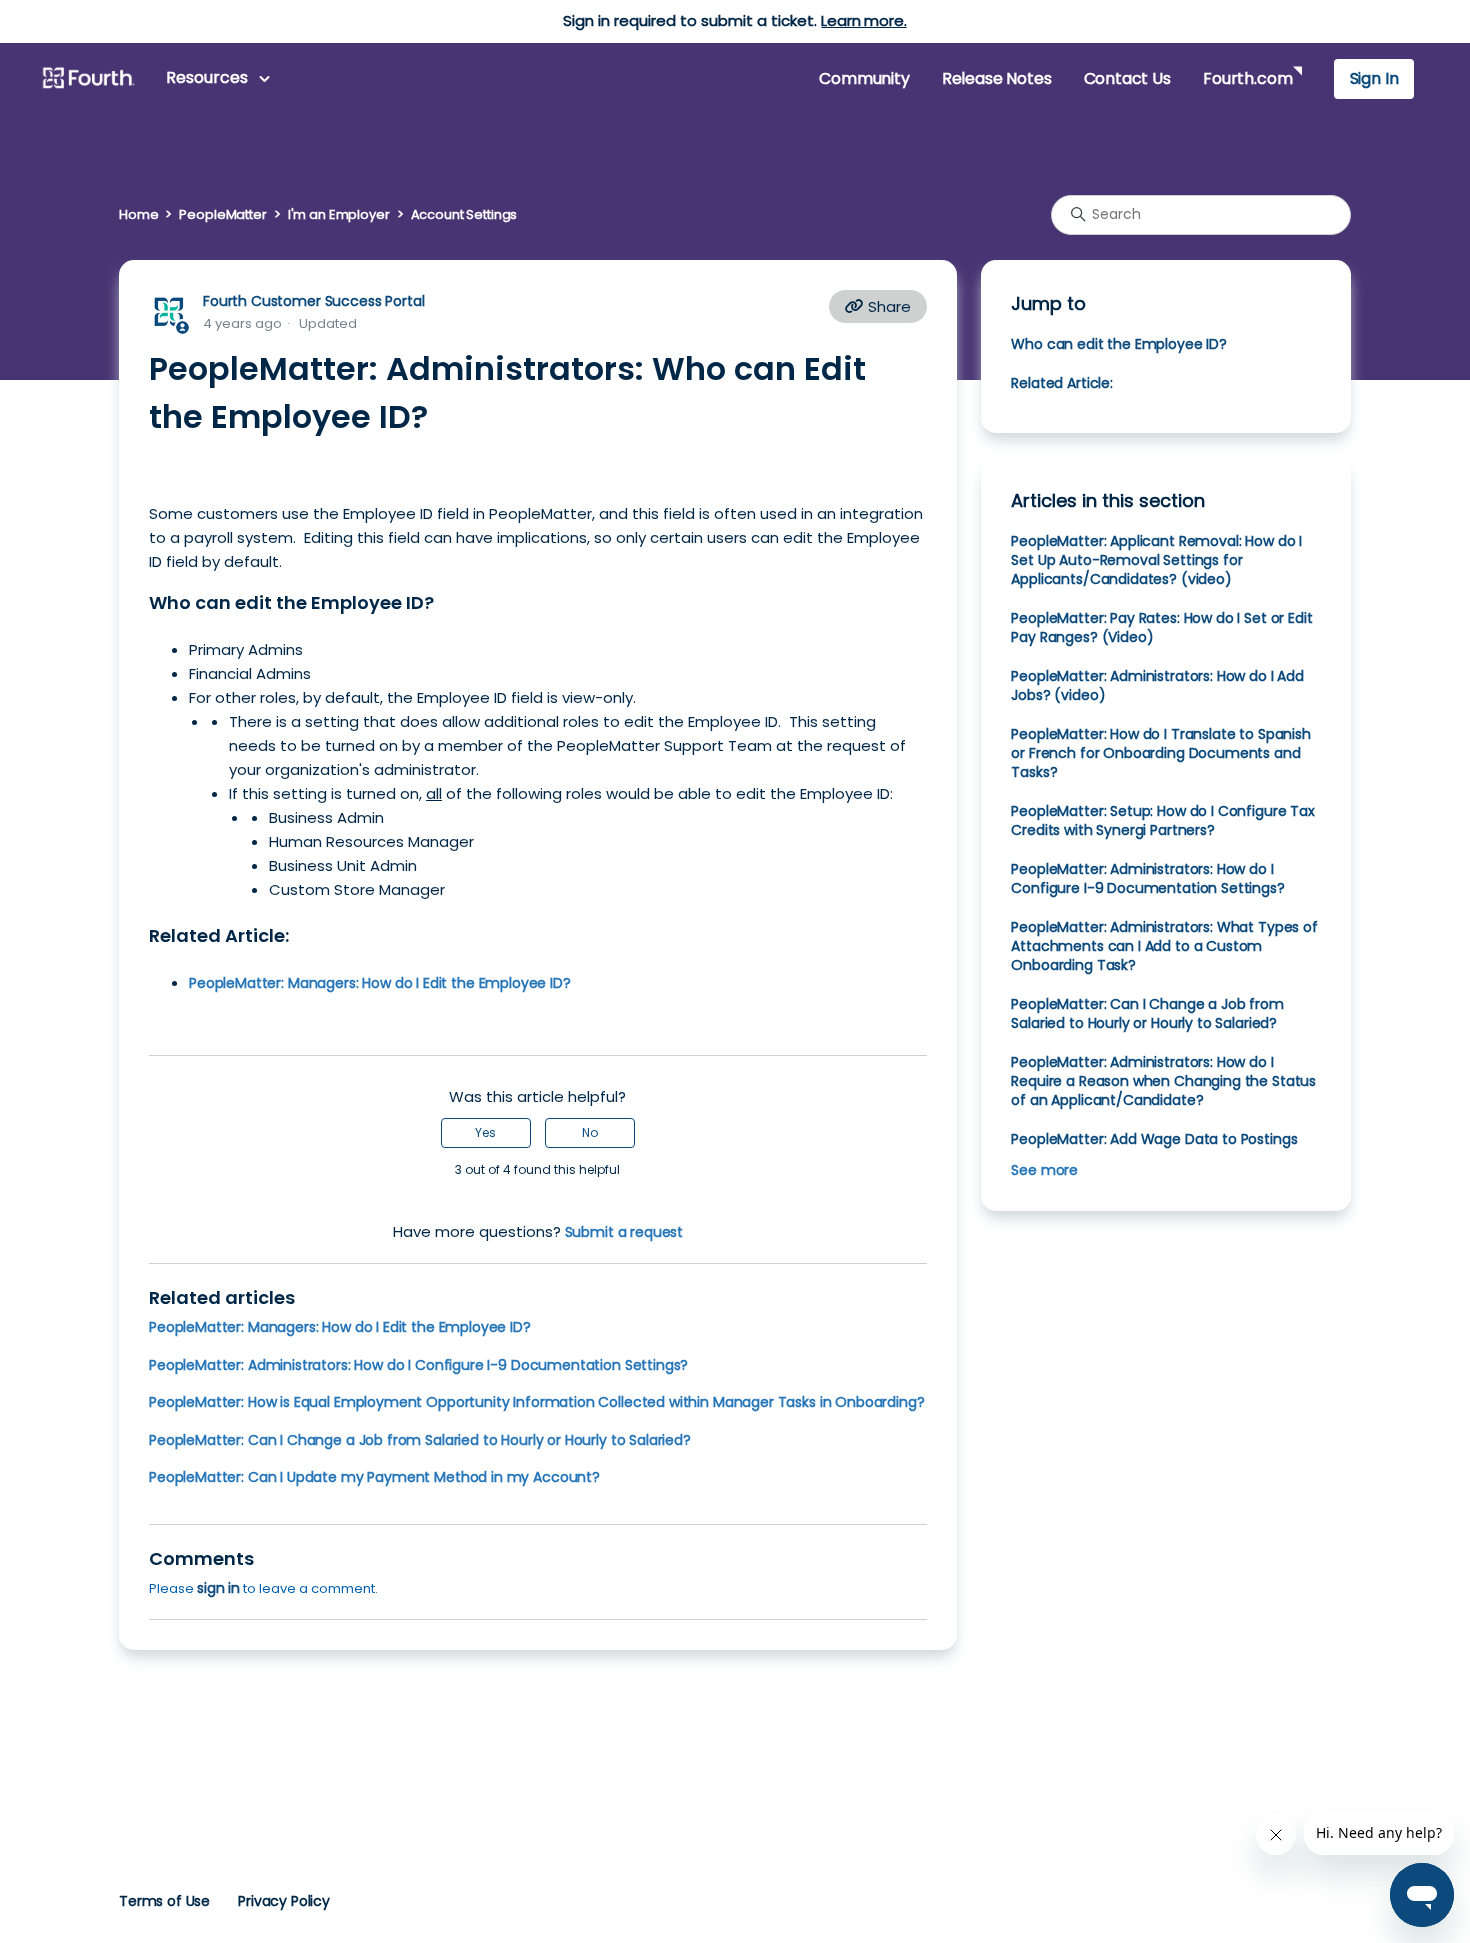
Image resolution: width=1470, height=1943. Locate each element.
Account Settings (464, 214)
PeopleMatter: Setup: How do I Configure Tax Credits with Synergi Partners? (1162, 820)
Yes (485, 1132)
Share (887, 306)
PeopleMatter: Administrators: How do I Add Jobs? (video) (1157, 685)
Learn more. (863, 20)
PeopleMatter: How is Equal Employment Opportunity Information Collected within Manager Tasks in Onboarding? (537, 1402)
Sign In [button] (1374, 78)
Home (138, 214)
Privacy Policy (284, 1901)
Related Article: (1062, 383)
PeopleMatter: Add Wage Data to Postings (1154, 1139)
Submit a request (624, 1232)
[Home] (88, 79)
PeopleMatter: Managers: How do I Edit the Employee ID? (340, 1327)
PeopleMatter (222, 214)
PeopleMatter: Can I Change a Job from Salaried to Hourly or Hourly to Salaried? (420, 1440)
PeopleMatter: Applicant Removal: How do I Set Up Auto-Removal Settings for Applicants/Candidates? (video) (1156, 560)
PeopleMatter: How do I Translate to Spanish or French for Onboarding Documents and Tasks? (1160, 753)
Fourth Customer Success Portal (313, 301)
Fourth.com (1247, 78)
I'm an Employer (339, 214)
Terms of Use (164, 1901)
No (590, 1132)
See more (1044, 1170)
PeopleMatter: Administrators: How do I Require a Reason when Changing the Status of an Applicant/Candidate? (1163, 1081)
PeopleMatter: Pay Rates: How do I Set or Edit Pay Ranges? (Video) (1161, 627)
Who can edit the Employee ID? (1119, 344)
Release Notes (997, 78)
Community (864, 78)
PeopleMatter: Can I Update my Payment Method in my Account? (374, 1477)
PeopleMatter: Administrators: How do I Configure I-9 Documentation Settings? (418, 1365)
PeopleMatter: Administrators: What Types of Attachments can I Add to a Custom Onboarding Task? (1164, 946)
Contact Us (1127, 78)
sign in (218, 1588)
